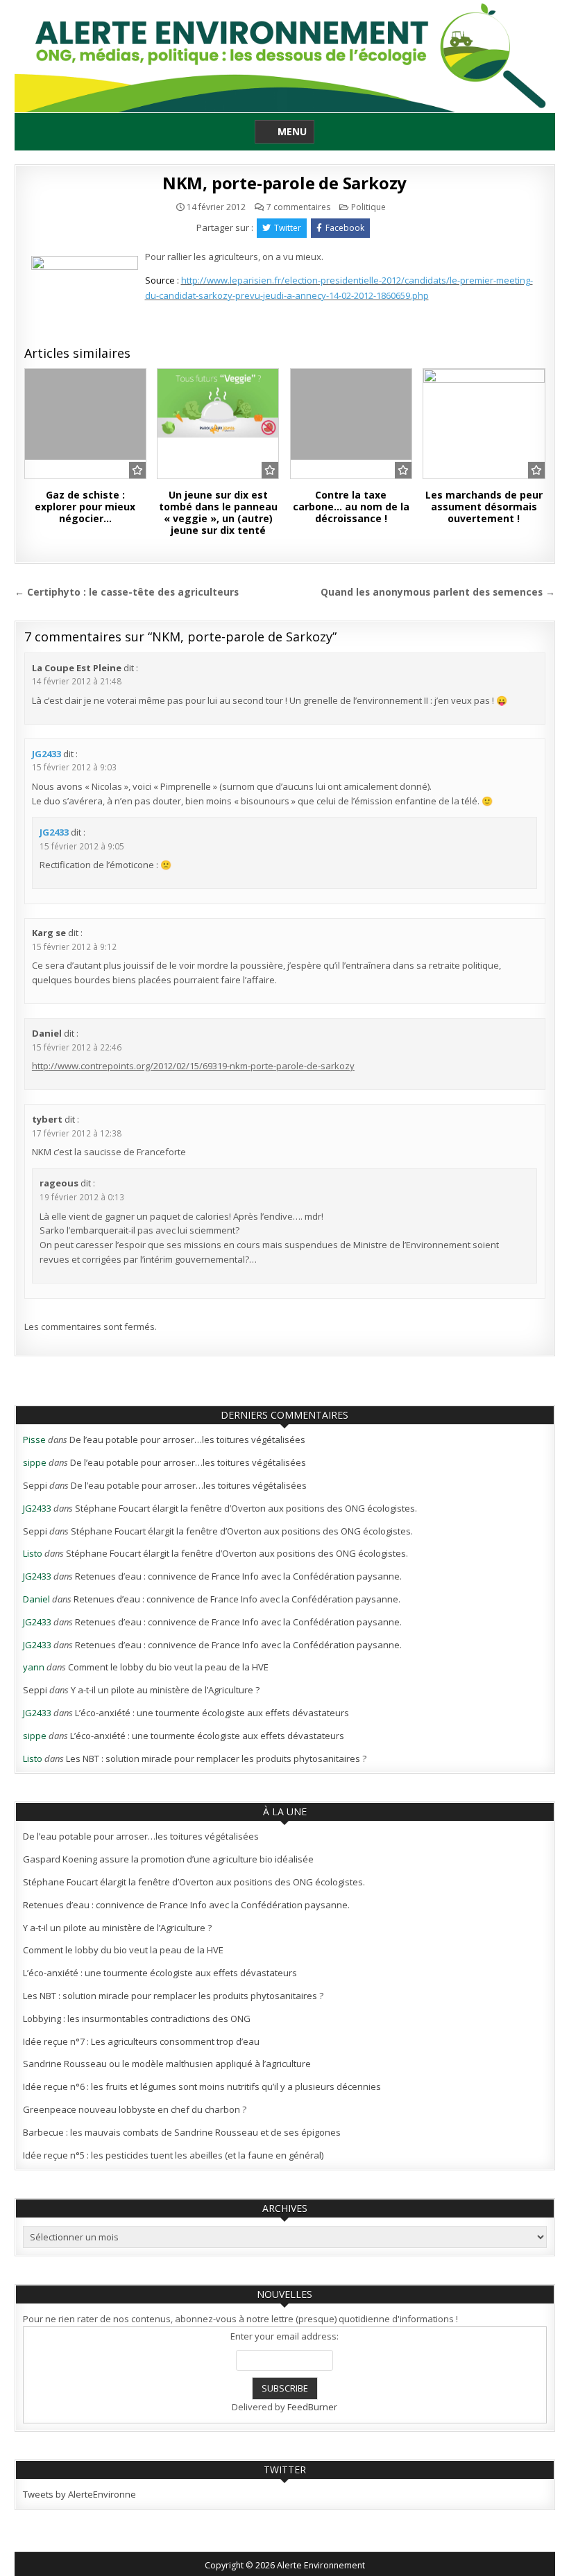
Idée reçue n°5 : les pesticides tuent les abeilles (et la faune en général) (173, 2155)
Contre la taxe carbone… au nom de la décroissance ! (351, 507)
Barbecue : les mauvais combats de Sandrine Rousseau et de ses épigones (182, 2132)
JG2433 (46, 754)
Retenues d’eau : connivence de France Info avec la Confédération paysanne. (238, 1576)
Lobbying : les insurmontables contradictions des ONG (137, 2019)
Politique (368, 207)
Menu (292, 131)
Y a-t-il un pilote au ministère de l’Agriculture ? (165, 1690)
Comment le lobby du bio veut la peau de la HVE (168, 1667)
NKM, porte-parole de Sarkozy (284, 183)
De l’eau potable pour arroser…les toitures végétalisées (187, 1440)
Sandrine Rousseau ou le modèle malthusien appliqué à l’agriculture (167, 2064)
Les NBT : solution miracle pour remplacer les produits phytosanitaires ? (216, 1758)
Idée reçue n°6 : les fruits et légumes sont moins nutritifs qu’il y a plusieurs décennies (202, 2086)
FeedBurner (312, 2407)
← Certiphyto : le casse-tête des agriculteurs (127, 592)
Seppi (35, 1485)
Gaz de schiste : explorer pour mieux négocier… (85, 507)
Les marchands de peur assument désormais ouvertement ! (484, 507)
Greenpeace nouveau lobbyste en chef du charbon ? (135, 2109)
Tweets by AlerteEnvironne (79, 2494)
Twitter (288, 228)
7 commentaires (298, 207)
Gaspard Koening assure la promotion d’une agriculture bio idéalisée (168, 1859)
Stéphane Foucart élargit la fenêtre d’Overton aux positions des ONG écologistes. (246, 1508)
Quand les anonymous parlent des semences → (438, 592)
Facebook (345, 228)
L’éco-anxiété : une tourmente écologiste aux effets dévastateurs (212, 1713)
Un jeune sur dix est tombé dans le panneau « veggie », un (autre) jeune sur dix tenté (218, 512)
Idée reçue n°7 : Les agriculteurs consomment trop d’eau (141, 2041)
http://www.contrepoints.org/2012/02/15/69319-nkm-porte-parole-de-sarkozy (193, 1066)
